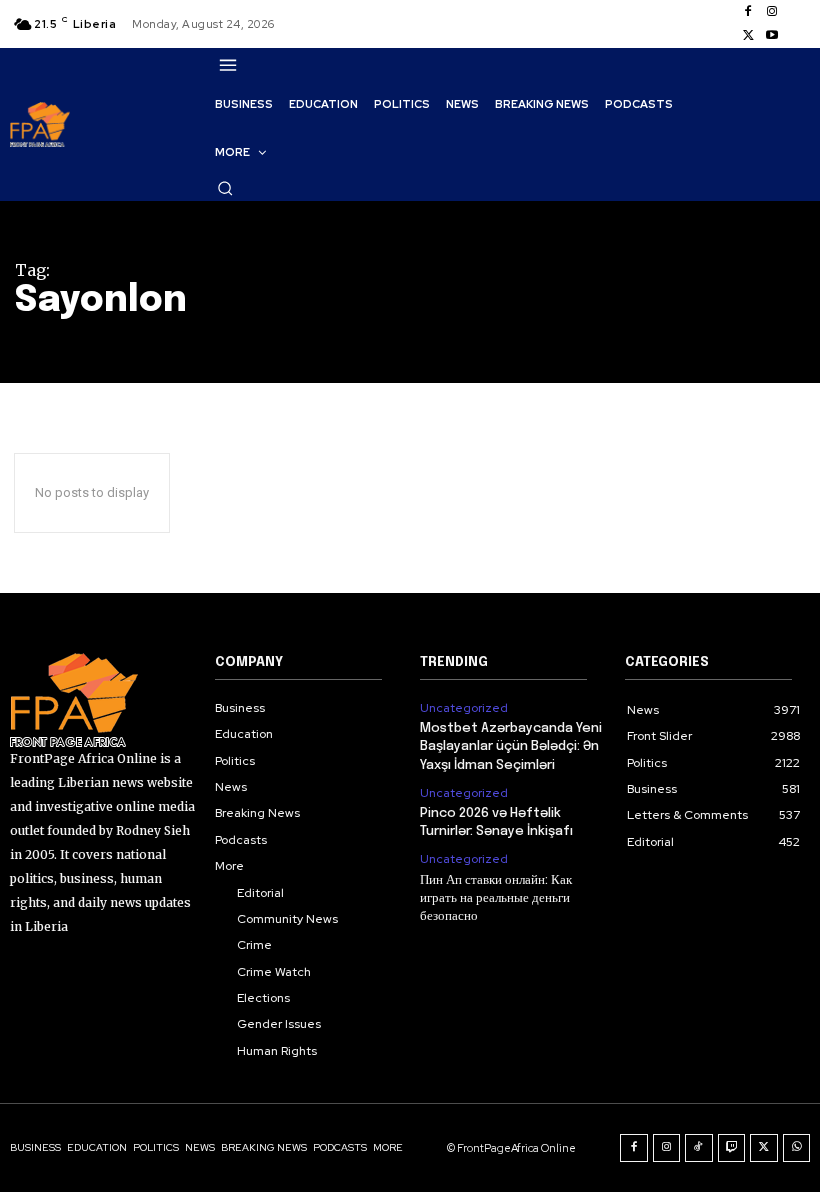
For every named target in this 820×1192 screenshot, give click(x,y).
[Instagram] (772, 12)
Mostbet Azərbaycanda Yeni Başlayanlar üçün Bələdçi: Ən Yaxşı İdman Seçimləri (511, 746)
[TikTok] (699, 1148)
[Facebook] (748, 12)
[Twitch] (732, 1148)
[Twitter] (748, 36)
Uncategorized (464, 708)
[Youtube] (772, 36)
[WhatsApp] (797, 1148)
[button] (225, 188)
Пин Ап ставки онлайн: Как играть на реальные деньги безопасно (496, 898)
